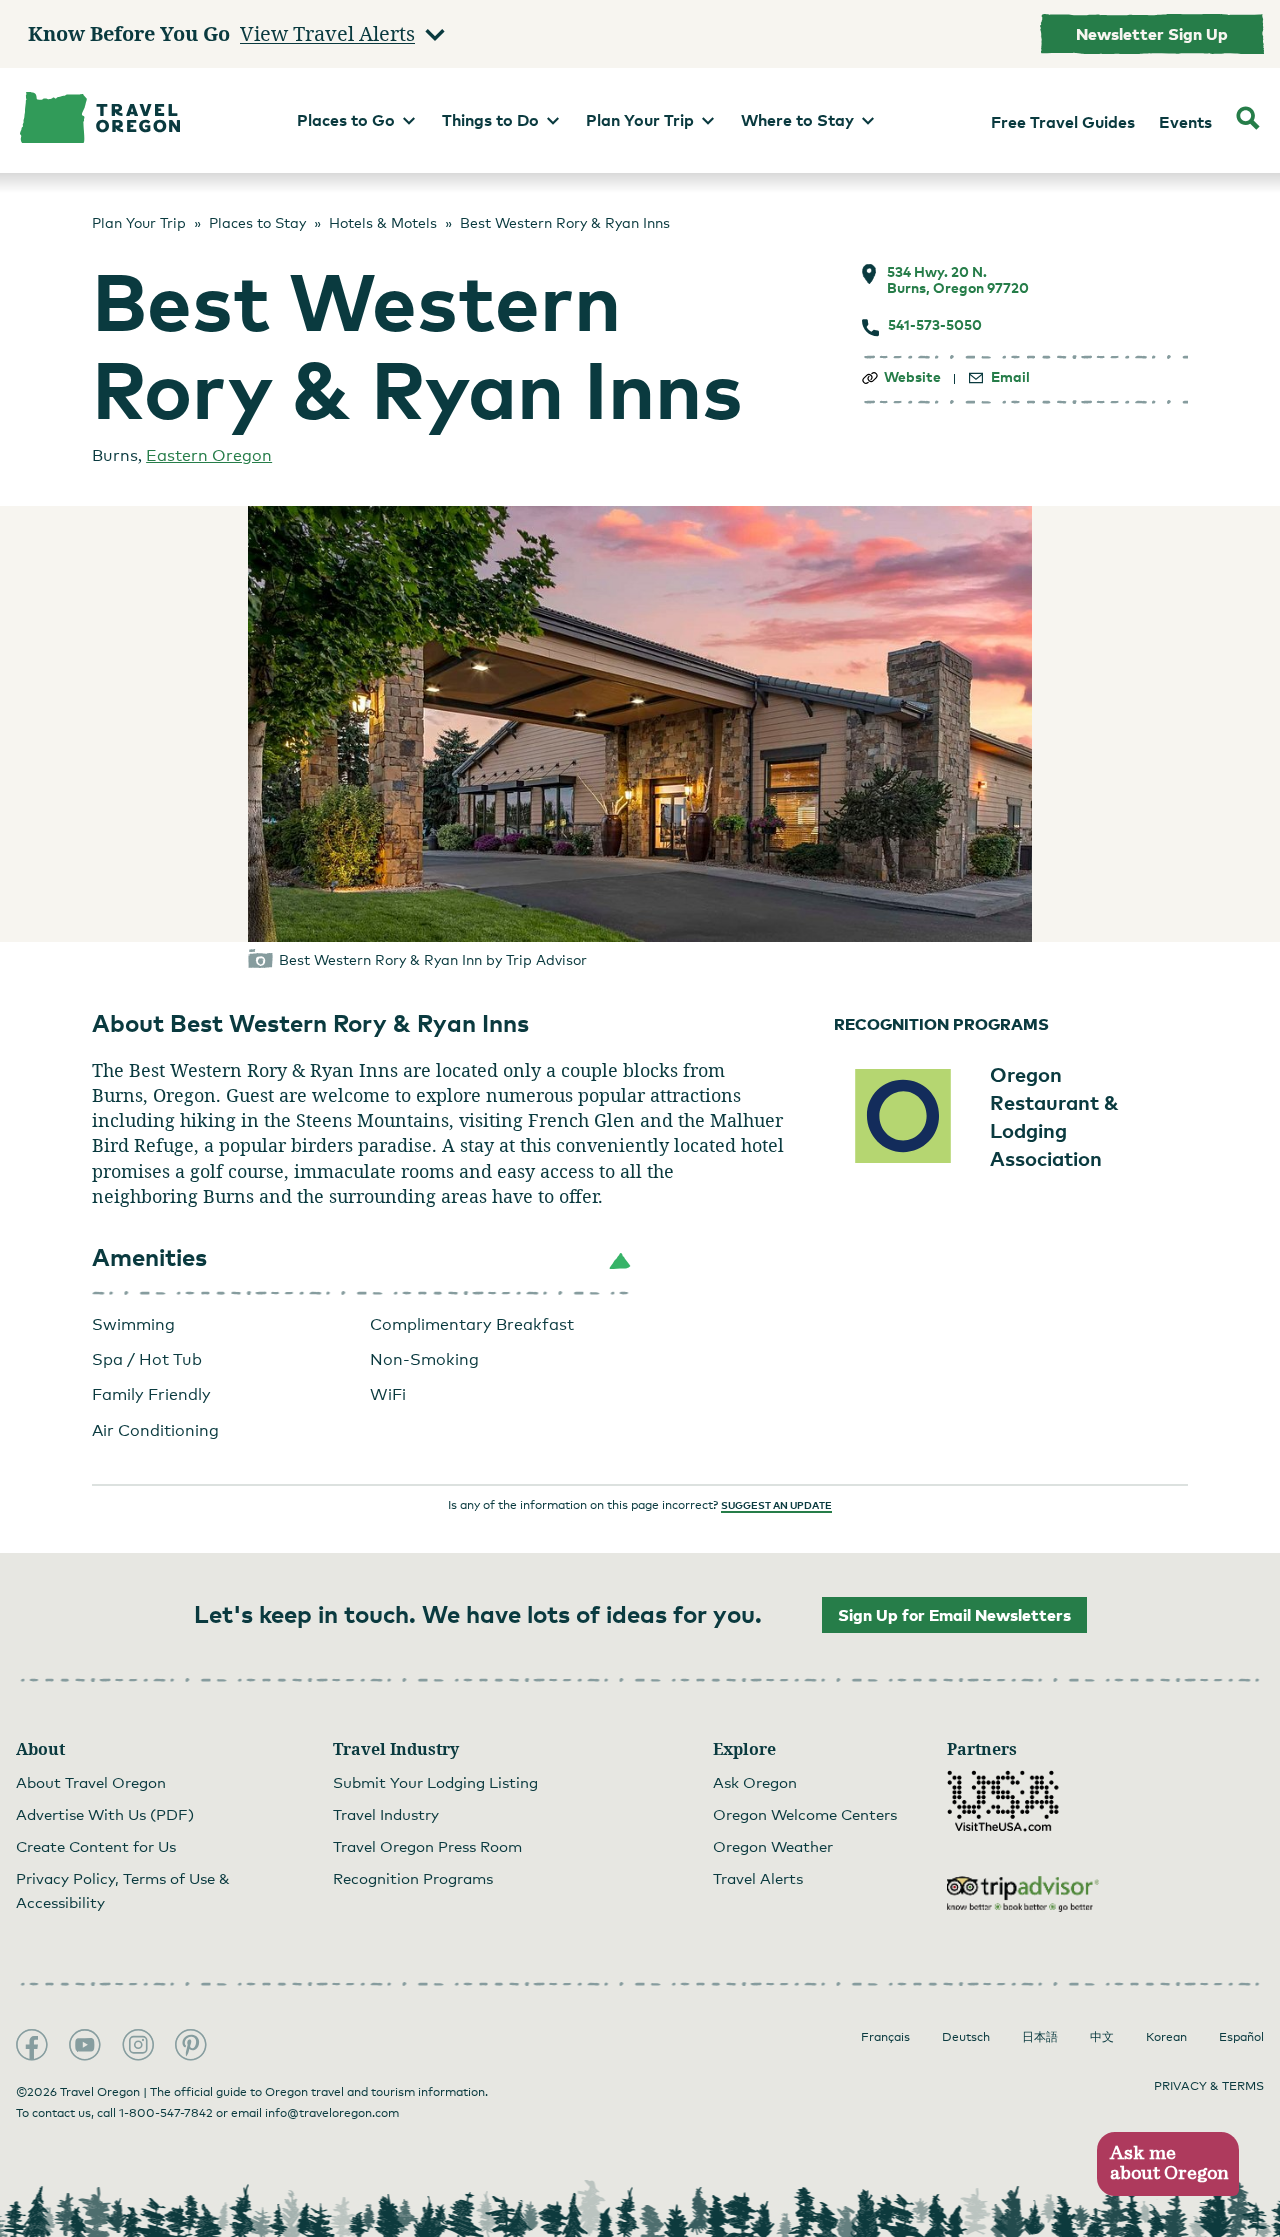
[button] (362, 1258)
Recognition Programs (413, 1878)
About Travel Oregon (91, 1782)
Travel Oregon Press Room (427, 1846)
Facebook (32, 2045)
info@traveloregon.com (332, 2113)
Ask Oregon (755, 1782)
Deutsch (966, 2037)
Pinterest (191, 2045)
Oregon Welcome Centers (805, 1814)
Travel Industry (386, 1814)
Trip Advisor (1023, 1894)
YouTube (85, 2045)
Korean (1166, 2037)
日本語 (1040, 2037)
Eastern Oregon (209, 455)
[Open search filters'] (1248, 120)
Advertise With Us (105, 1814)
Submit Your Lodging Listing (435, 1782)
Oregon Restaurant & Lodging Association (1054, 1116)
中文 (1102, 2037)
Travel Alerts (758, 1878)
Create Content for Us (96, 1846)
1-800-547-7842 (166, 2113)
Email (1010, 377)
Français (885, 2037)
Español (1241, 2037)
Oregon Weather (773, 1846)
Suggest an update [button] (776, 1505)
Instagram (138, 2045)
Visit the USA (1003, 1801)
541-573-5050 (935, 325)
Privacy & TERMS (1209, 2086)
